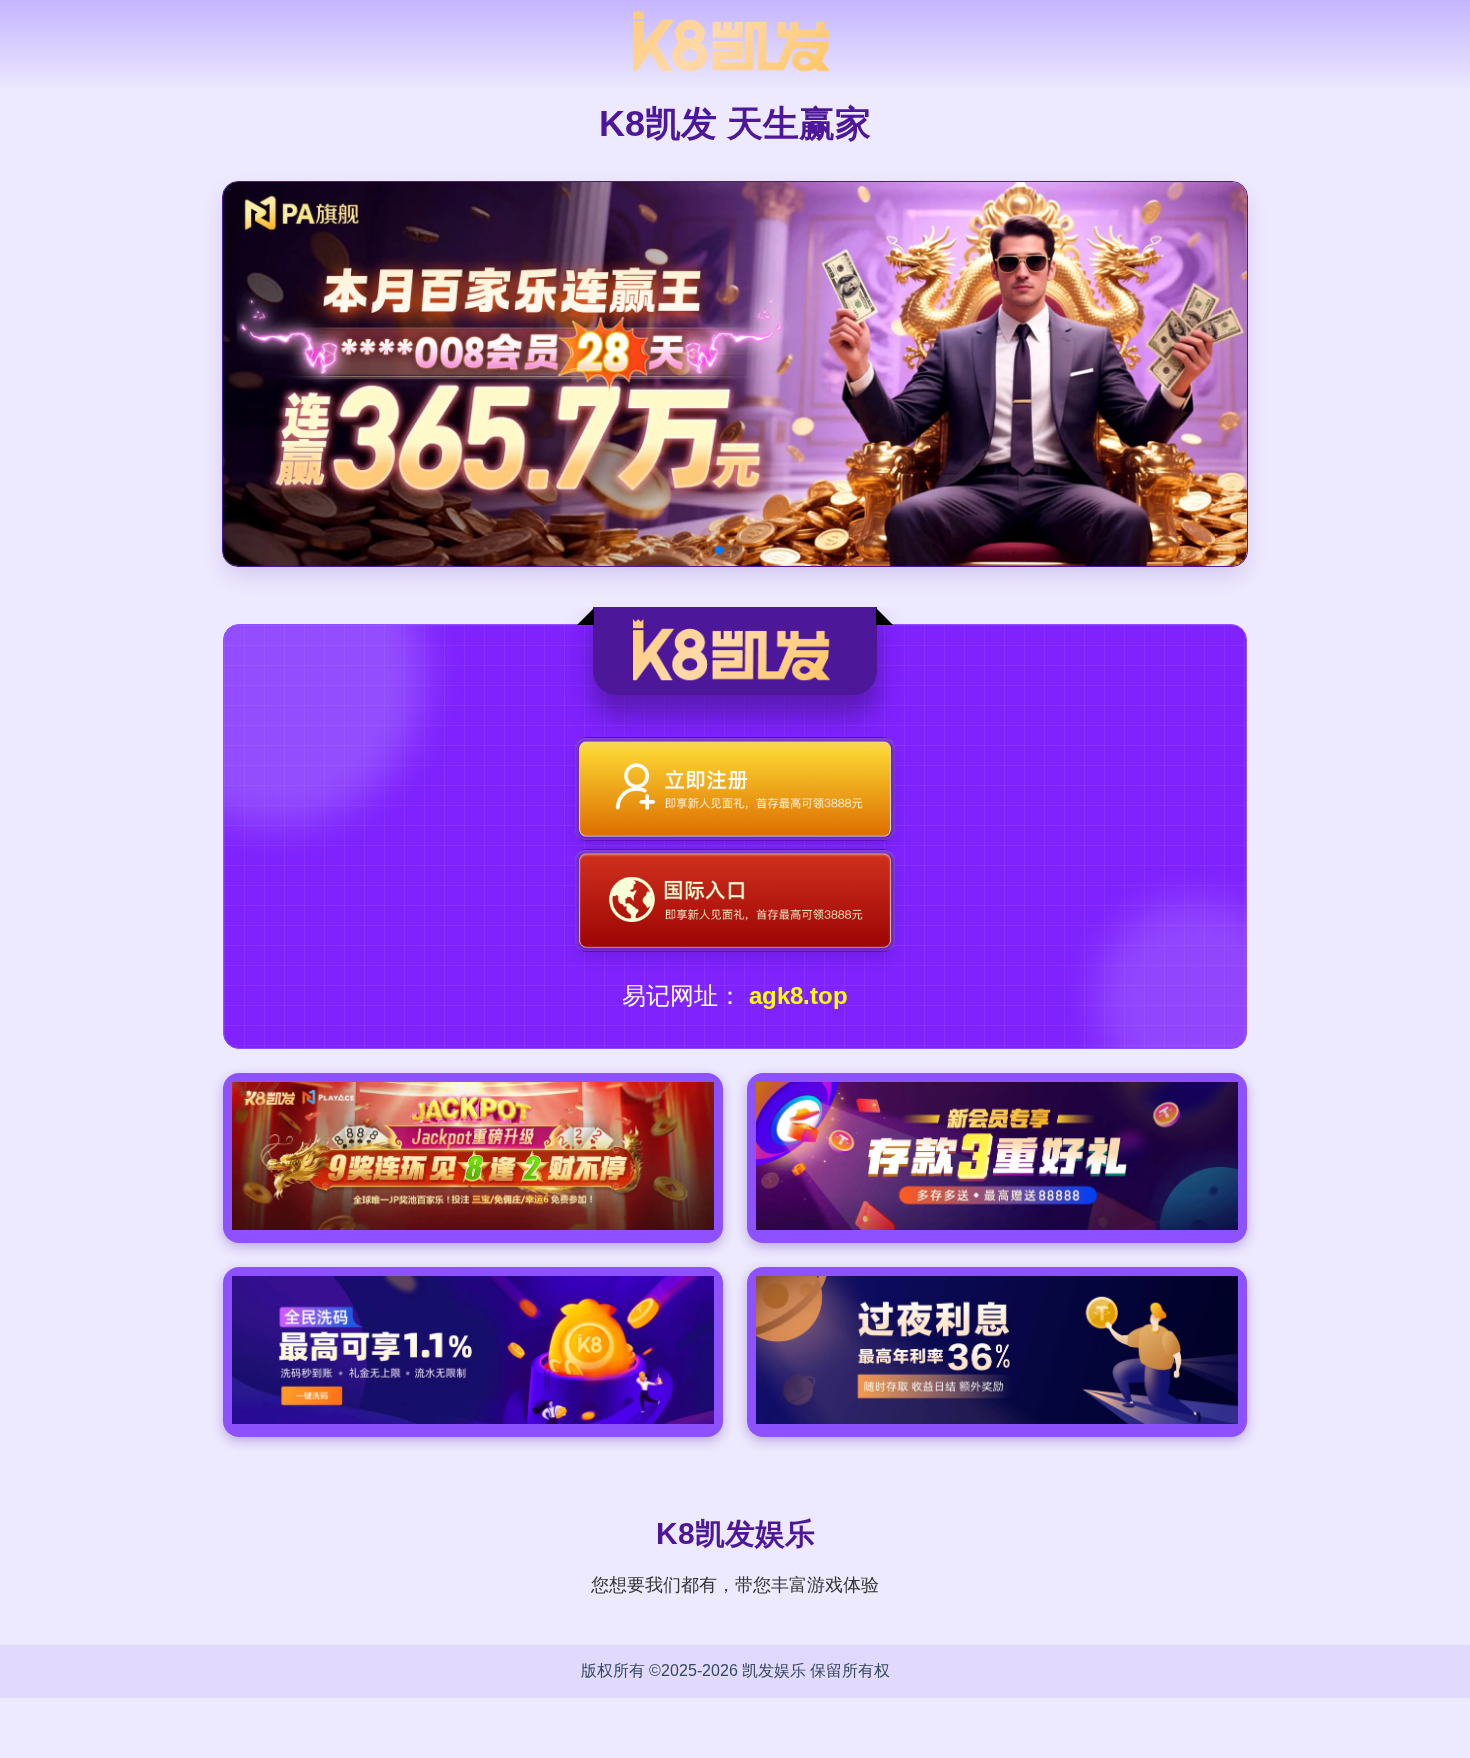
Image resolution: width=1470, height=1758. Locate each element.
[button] (719, 550)
